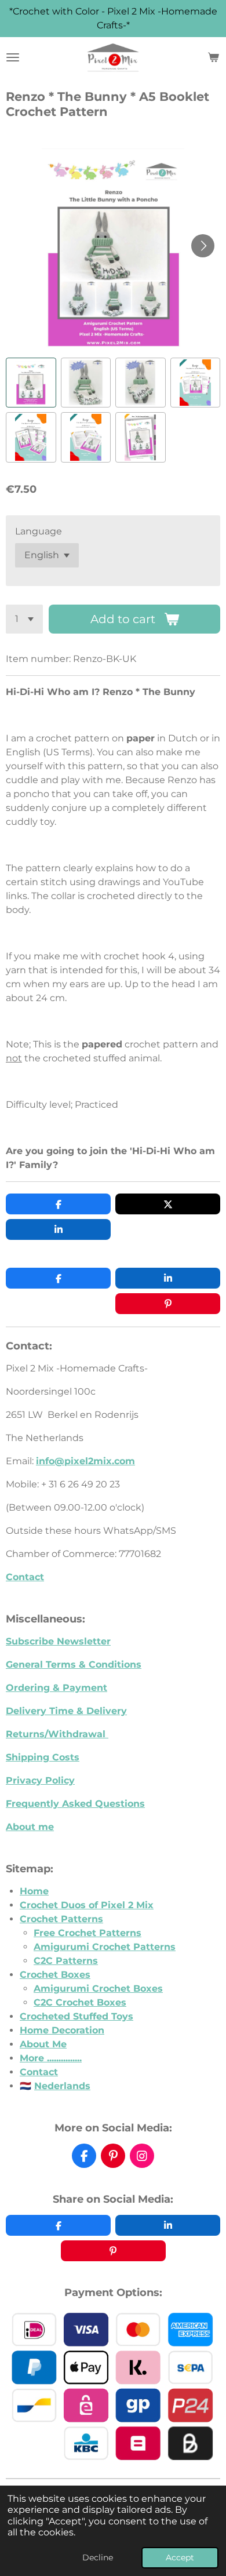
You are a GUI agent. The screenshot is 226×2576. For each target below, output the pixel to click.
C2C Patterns (66, 1961)
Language (39, 531)
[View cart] (213, 57)
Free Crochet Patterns (88, 1933)
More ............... (51, 2058)
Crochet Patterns (61, 1919)
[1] (24, 619)
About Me (43, 2044)
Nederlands (62, 2086)
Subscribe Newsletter (58, 1641)
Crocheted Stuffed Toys (76, 2016)
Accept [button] (180, 2557)
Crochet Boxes (55, 1975)
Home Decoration (62, 2030)
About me (30, 1827)
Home (34, 1891)
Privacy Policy (40, 1780)
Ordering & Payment (57, 1688)
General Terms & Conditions (74, 1664)
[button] (31, 383)
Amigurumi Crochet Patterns (105, 1947)
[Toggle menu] (13, 57)
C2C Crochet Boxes (80, 2002)
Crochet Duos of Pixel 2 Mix (87, 1905)
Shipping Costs (43, 1757)
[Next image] (203, 246)
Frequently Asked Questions (75, 1804)
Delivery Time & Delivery (66, 1711)
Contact (25, 1577)
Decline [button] (98, 2557)
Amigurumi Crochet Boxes (98, 1989)
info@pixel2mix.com (85, 1461)
